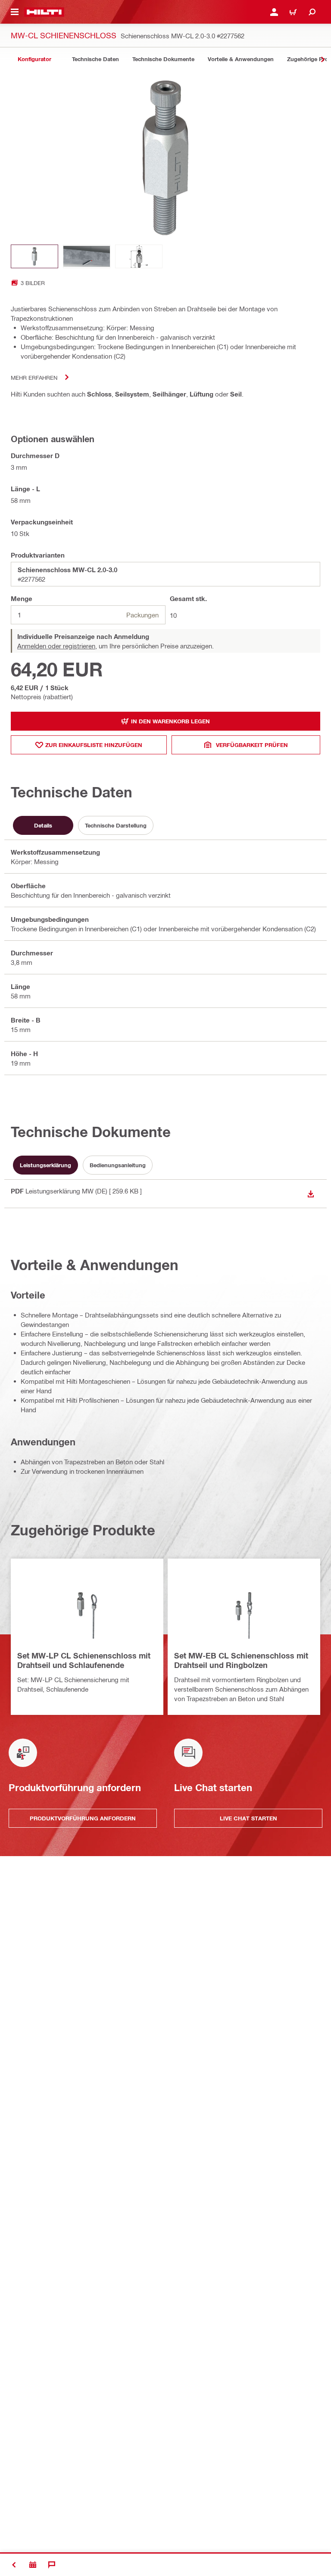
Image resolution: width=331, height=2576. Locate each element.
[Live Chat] (52, 2565)
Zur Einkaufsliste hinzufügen (94, 745)
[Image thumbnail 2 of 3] (87, 256)
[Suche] (312, 12)
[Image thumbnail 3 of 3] (139, 256)
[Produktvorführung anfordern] (33, 2565)
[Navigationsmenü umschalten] (15, 12)
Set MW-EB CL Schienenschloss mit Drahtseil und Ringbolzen (241, 1660)
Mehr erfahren (34, 377)
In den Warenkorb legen (170, 721)
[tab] (34, 59)
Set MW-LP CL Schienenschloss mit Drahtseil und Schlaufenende (84, 1660)
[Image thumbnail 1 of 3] (34, 256)
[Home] (44, 12)
